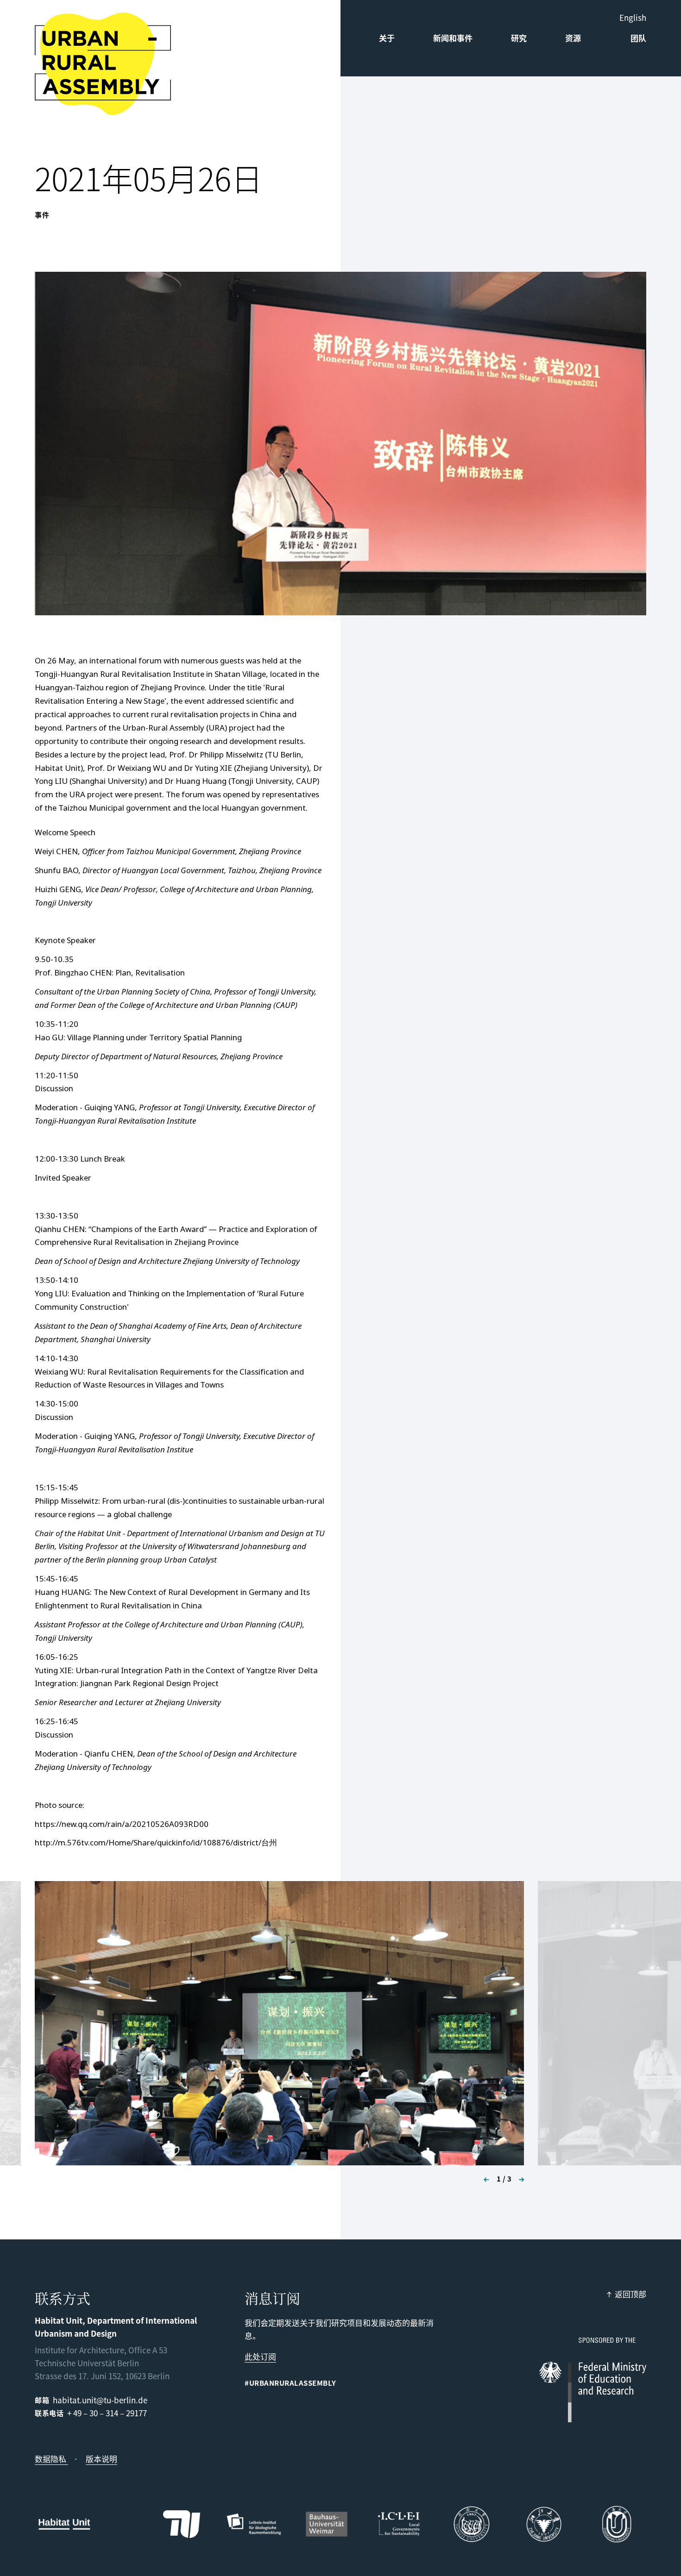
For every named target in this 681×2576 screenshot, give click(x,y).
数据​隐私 (51, 2459)
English (633, 17)
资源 (573, 38)
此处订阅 (260, 2356)
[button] (483, 2179)
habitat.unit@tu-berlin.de (100, 2400)
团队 (638, 38)
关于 (387, 38)
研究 (519, 38)
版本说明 (101, 2459)
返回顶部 (631, 2294)
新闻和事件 (453, 38)
